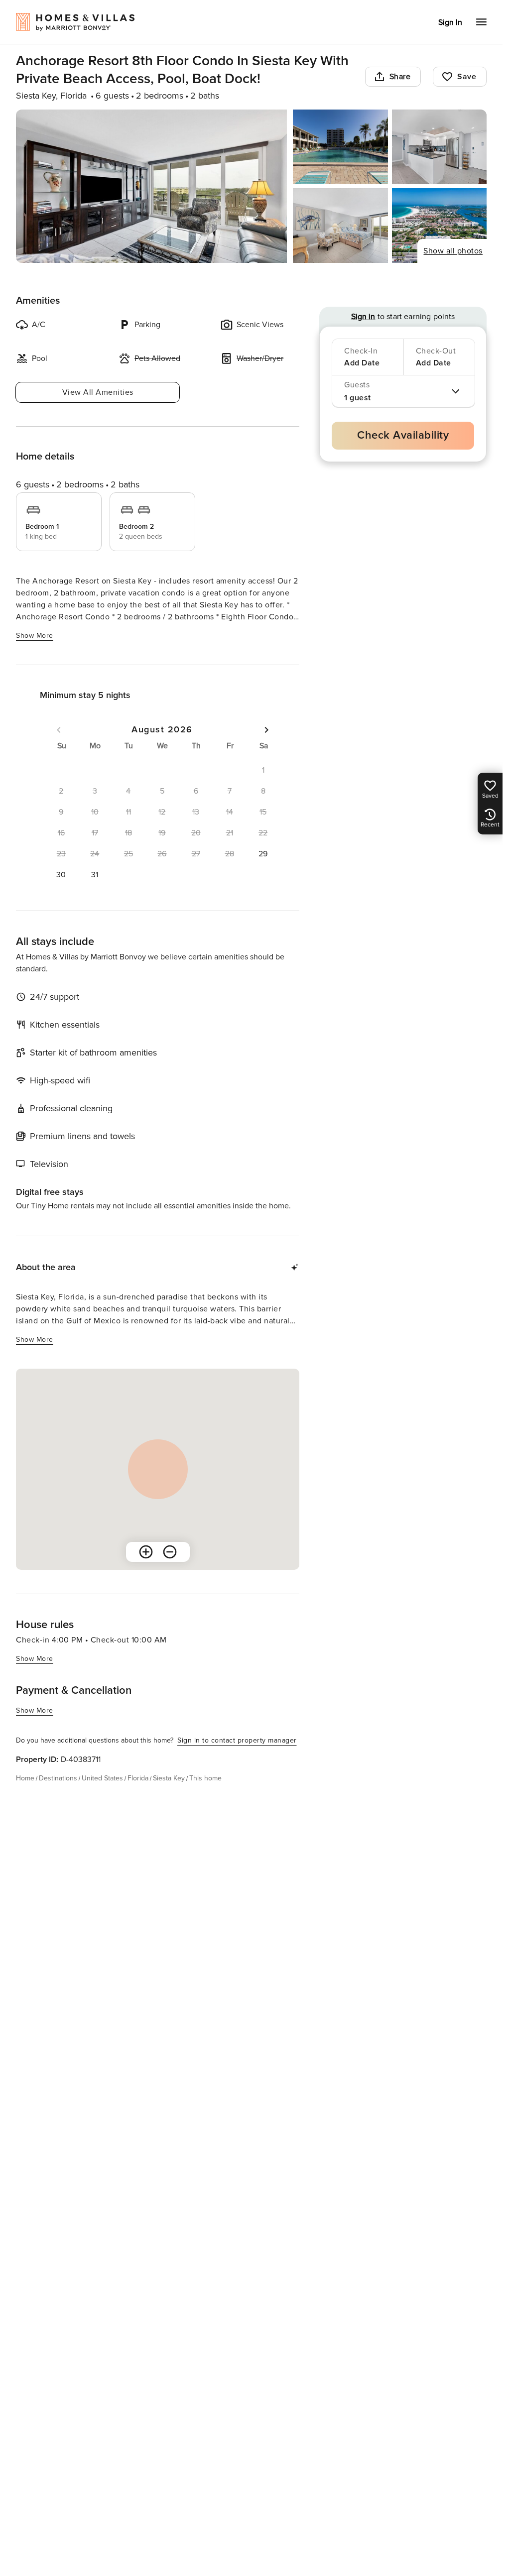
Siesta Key (169, 1778)
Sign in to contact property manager (237, 1740)
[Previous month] (59, 730)
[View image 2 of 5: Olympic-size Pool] (340, 147)
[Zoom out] (170, 1552)
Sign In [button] (450, 22)
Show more (35, 636)
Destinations (58, 1778)
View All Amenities (98, 392)
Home (25, 1778)
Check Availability (403, 435)
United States (102, 1778)
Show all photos (453, 251)
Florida (138, 1778)
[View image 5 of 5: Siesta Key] (439, 226)
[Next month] (266, 730)
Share (400, 77)
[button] (263, 854)
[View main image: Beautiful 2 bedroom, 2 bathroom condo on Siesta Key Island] (151, 186)
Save (467, 77)
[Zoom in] (146, 1552)
